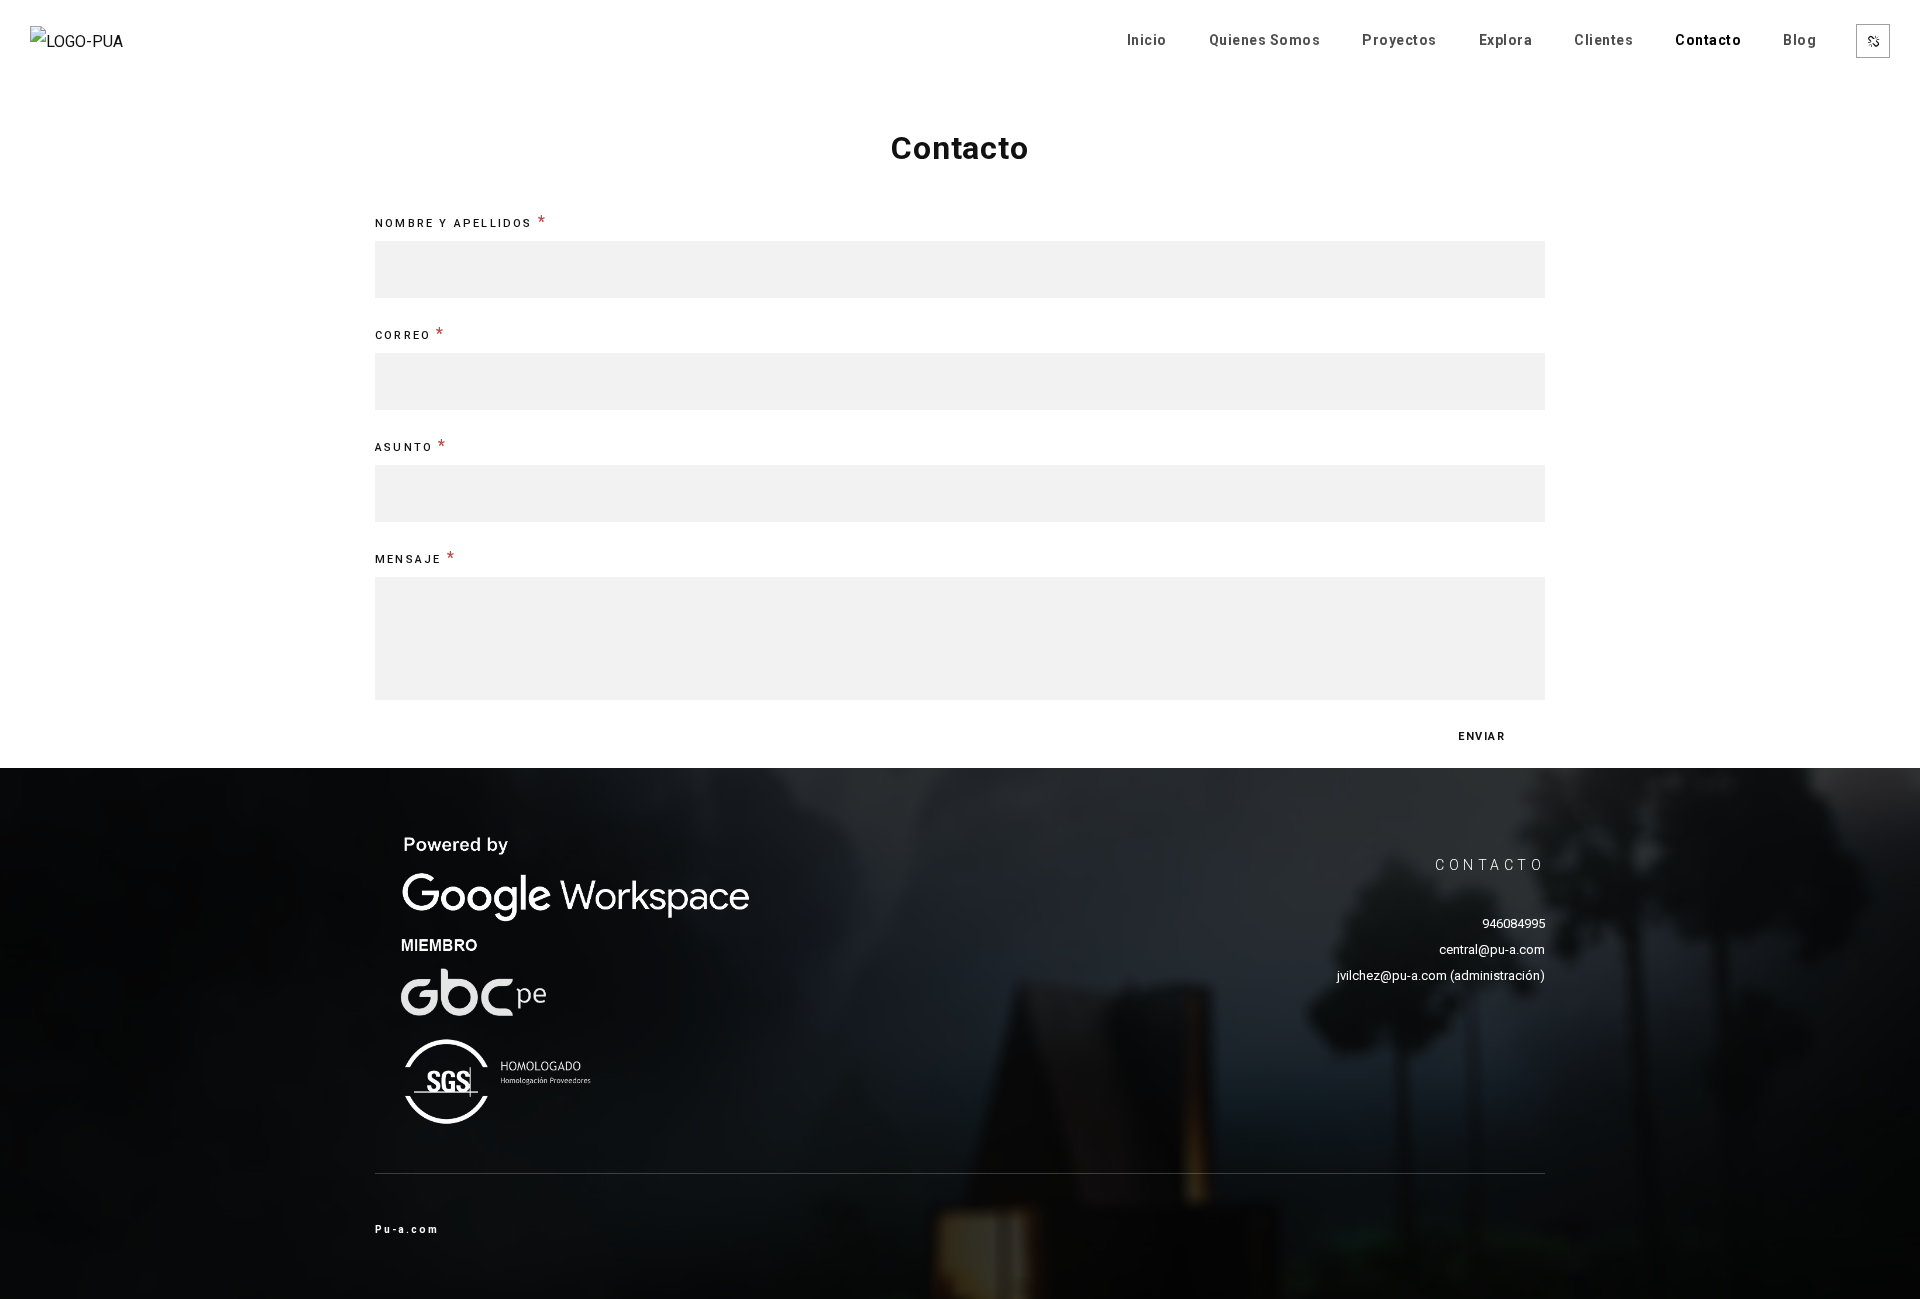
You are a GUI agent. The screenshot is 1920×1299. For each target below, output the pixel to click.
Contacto (1708, 40)
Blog (1799, 40)
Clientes (1603, 40)
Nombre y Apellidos (461, 221)
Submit (1496, 736)
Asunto (411, 445)
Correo (410, 333)
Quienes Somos (1265, 40)
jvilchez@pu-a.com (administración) (1441, 975)
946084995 (1513, 923)
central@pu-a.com (1492, 949)
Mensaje (415, 557)
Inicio (1147, 40)
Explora (1506, 40)
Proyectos (1399, 40)
